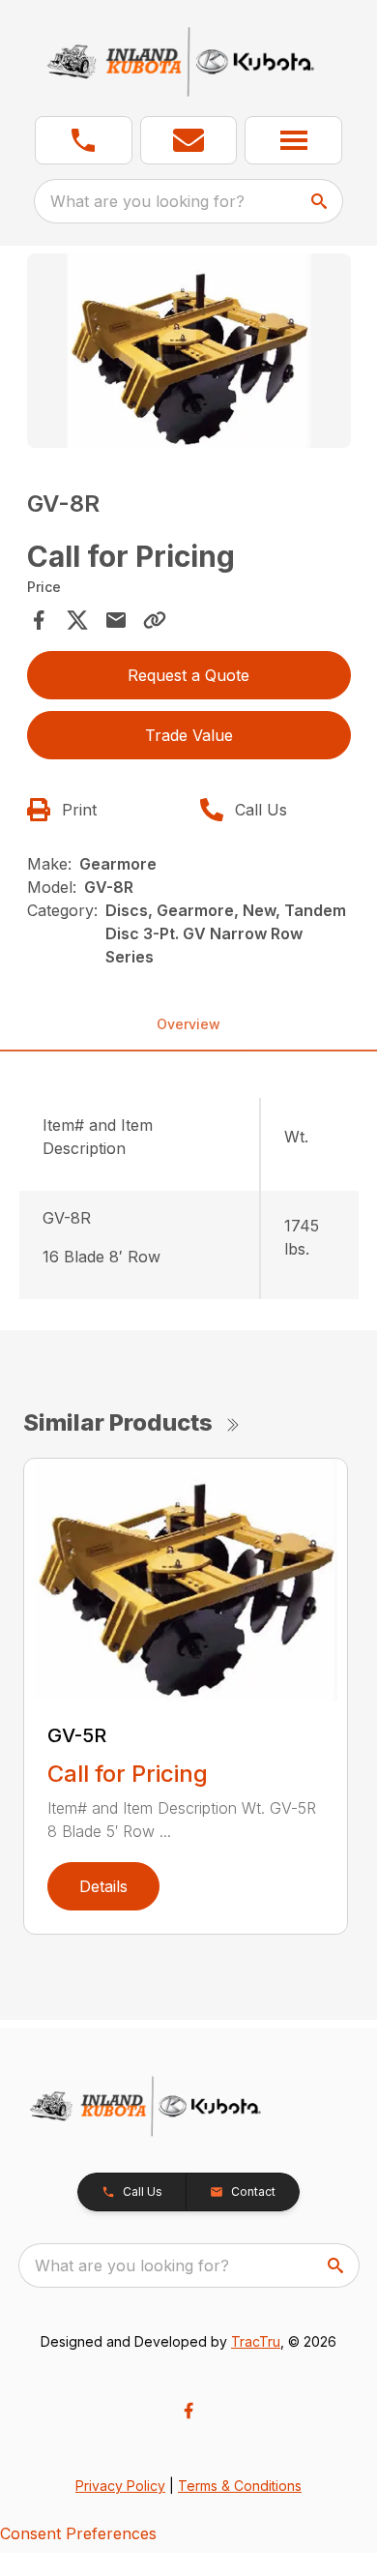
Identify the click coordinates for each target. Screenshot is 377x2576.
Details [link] (103, 1886)
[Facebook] (188, 2411)
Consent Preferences (78, 2533)
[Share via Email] (116, 620)
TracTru (256, 2341)
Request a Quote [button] (188, 675)
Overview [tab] (188, 1024)
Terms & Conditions (240, 2486)
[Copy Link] (155, 620)
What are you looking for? (147, 201)
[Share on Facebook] (39, 620)
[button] (84, 140)
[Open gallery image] (189, 351)
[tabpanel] (189, 354)
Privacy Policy (120, 2486)
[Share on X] (77, 620)
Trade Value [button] (189, 735)
